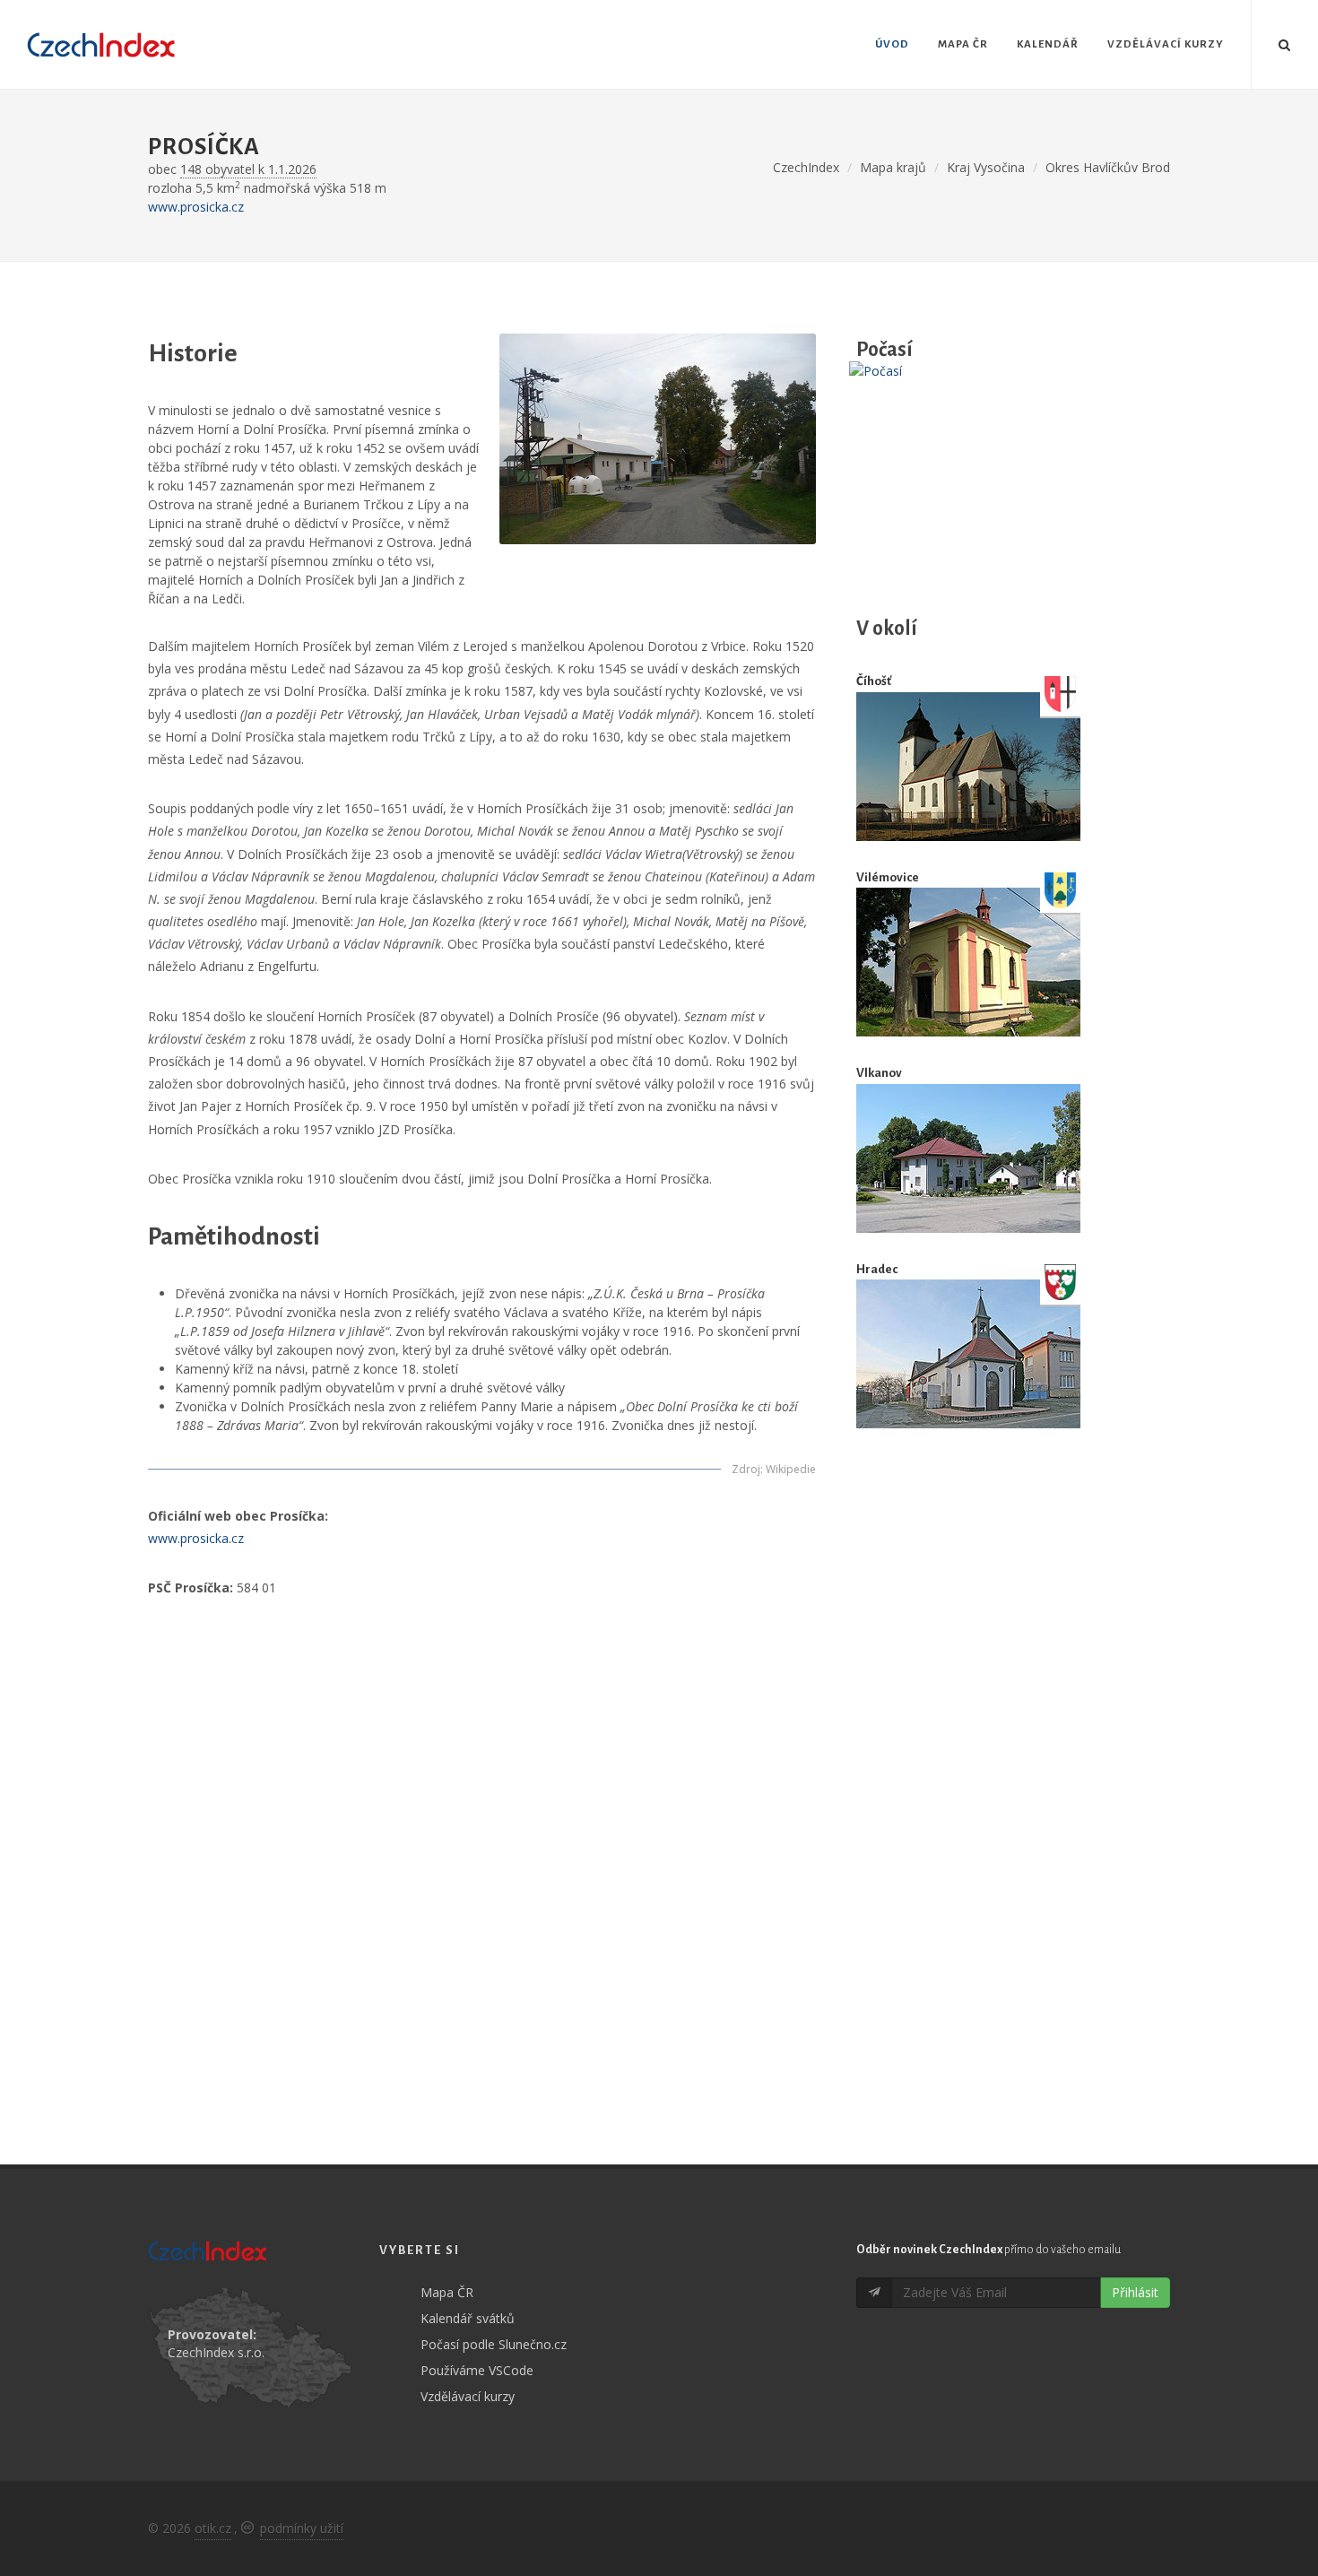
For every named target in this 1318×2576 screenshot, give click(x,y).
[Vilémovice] (968, 962)
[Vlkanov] (968, 1158)
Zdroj (746, 1469)
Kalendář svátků (468, 2318)
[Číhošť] (968, 767)
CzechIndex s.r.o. (216, 2352)
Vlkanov (879, 1073)
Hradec (877, 1269)
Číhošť (874, 681)
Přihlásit (1135, 2292)
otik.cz (213, 2528)
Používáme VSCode (477, 2370)
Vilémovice (888, 877)
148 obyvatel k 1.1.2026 (248, 169)
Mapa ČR (447, 2292)
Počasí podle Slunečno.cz (494, 2344)
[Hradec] (968, 1354)
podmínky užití (302, 2528)
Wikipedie (791, 1469)
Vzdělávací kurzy (468, 2396)
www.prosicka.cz (196, 207)
